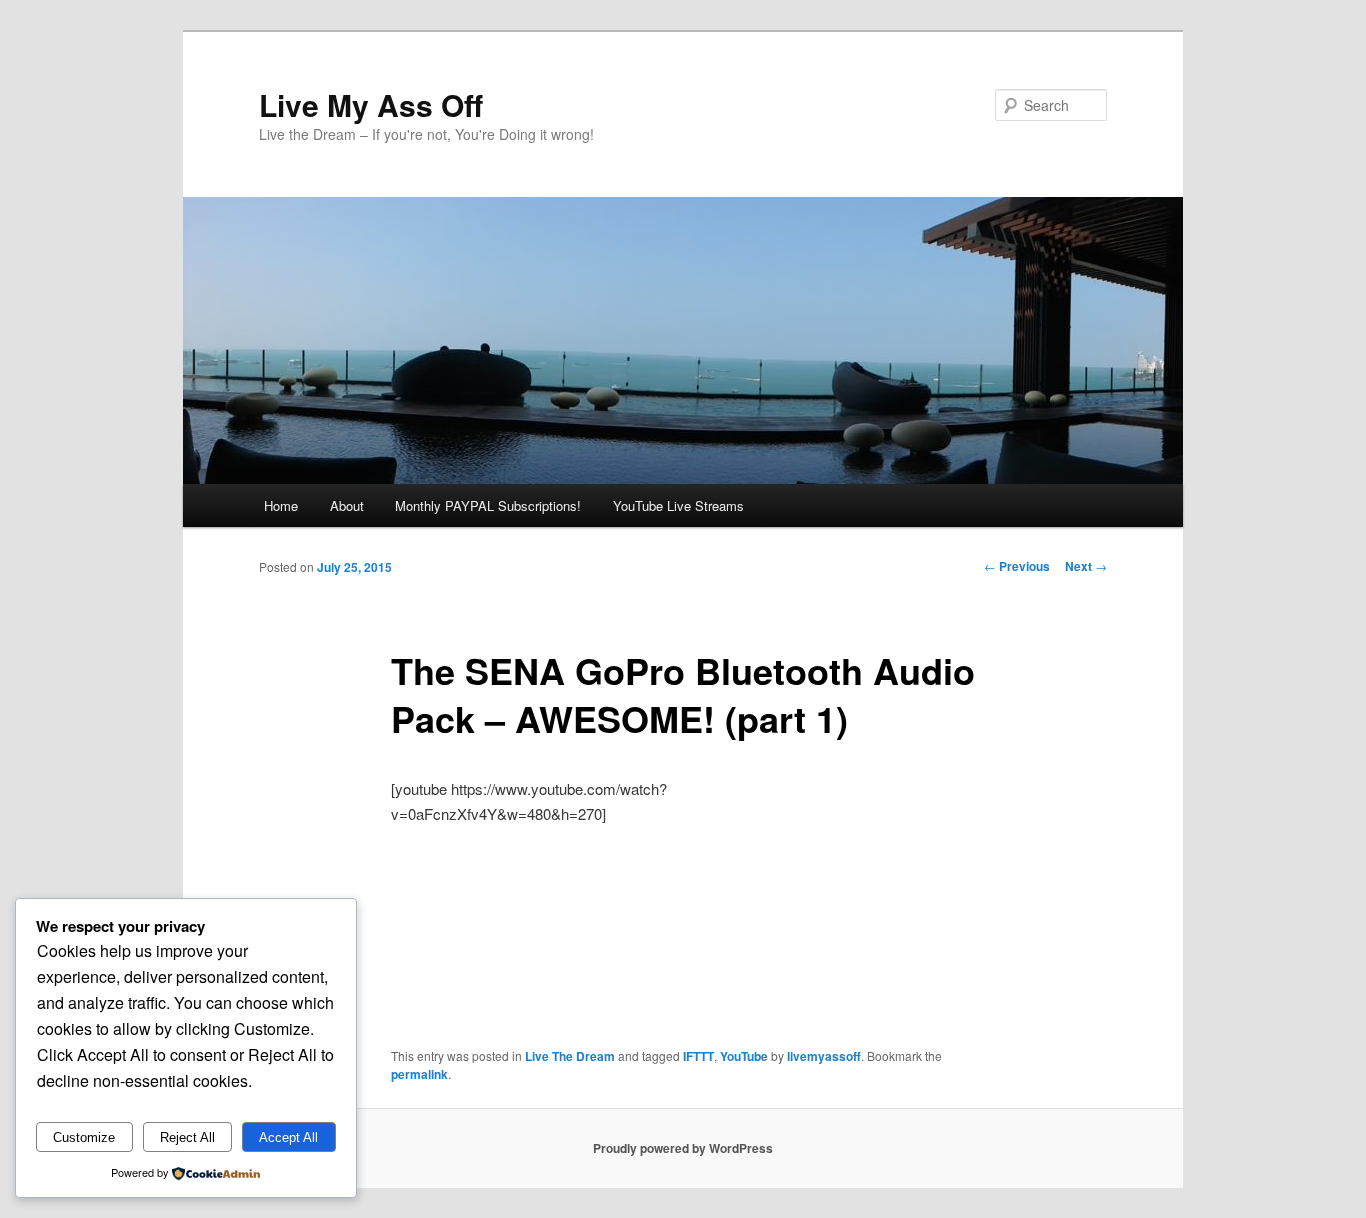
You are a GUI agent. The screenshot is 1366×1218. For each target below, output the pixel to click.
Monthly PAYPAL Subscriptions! (488, 505)
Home (281, 505)
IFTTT (698, 1056)
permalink (419, 1074)
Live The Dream (570, 1056)
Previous (1017, 566)
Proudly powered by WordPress (683, 1148)
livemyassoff (824, 1056)
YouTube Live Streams (678, 505)
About (347, 505)
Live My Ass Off (371, 104)
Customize (84, 1137)
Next (1086, 566)
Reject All (187, 1137)
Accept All (288, 1137)
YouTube (744, 1056)
